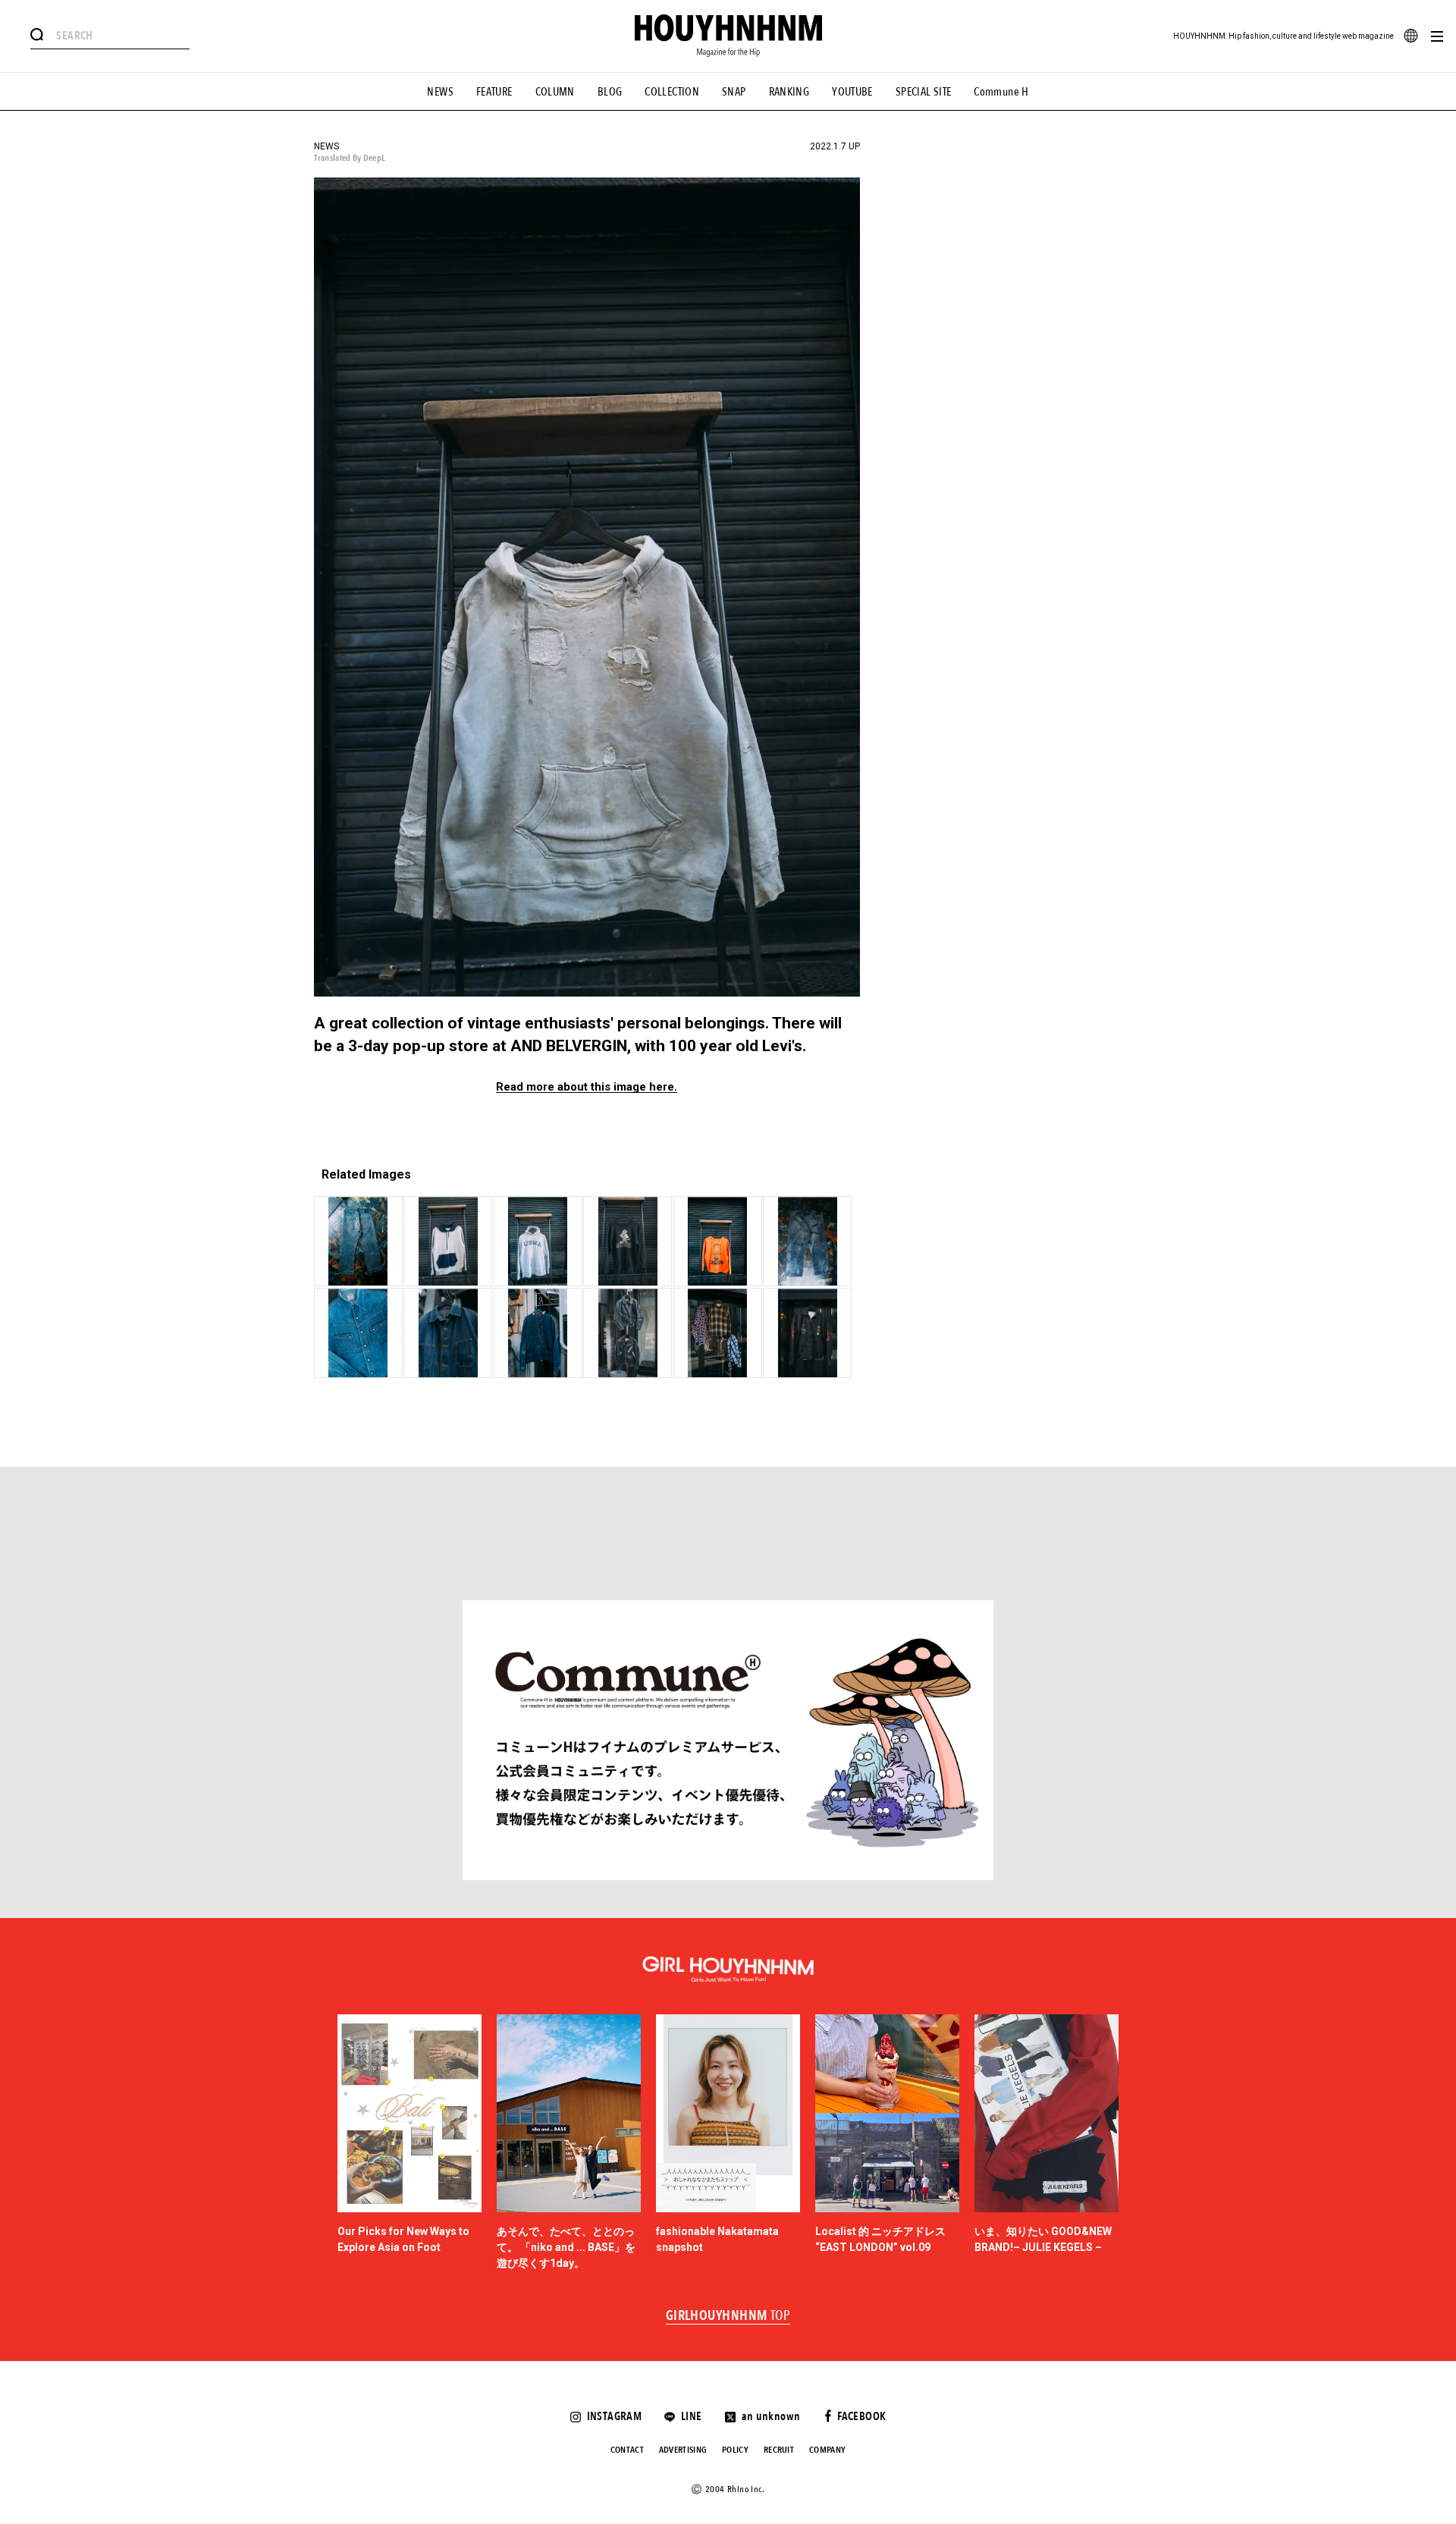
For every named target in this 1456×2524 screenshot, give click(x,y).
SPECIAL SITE (924, 92)
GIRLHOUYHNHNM (728, 2316)
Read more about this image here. (587, 1087)
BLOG (610, 92)
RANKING (789, 92)
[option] (409, 2143)
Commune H (1001, 92)
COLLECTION (672, 92)
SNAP (734, 92)
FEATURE (494, 92)
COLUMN (555, 92)
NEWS (440, 92)
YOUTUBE (852, 92)
